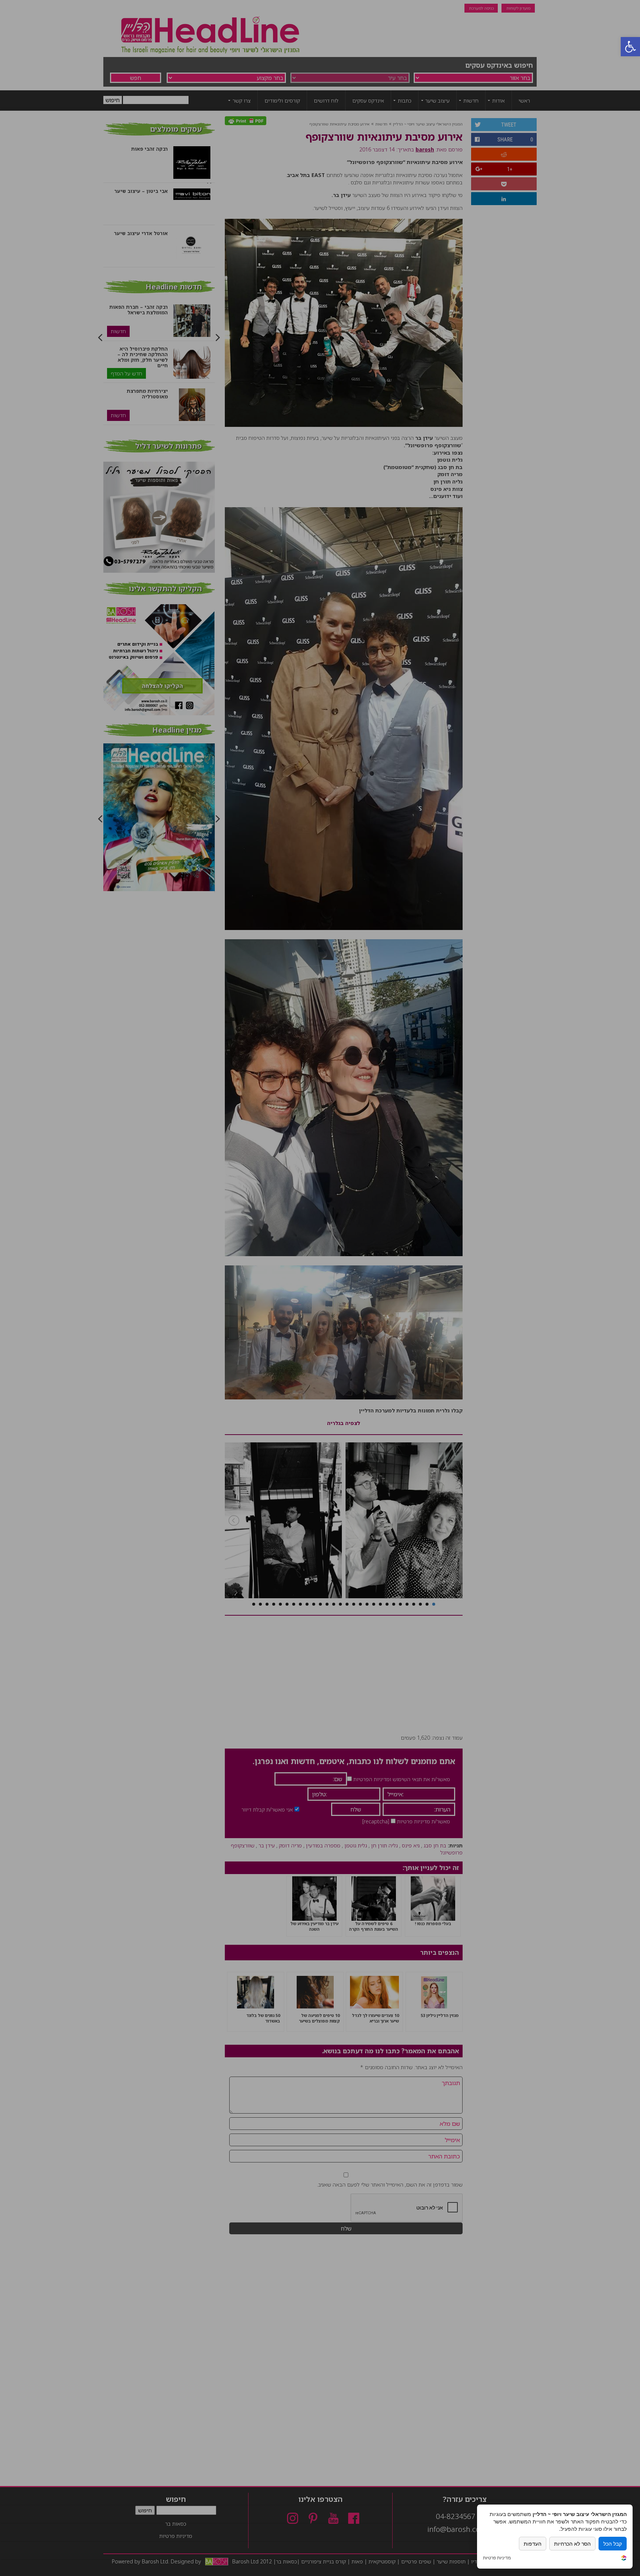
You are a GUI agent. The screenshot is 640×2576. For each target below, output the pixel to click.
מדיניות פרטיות (497, 2558)
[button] (630, 47)
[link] (624, 2559)
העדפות (533, 2544)
